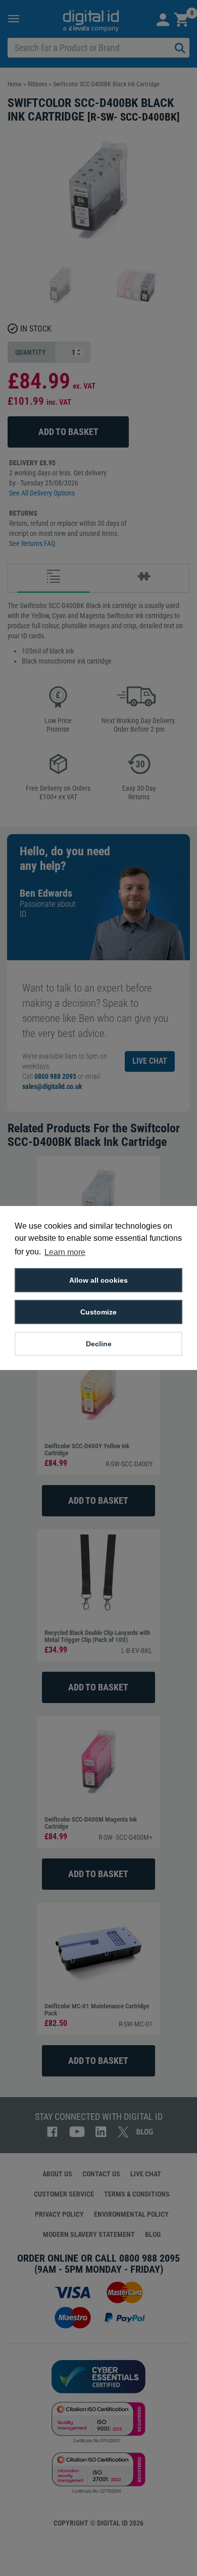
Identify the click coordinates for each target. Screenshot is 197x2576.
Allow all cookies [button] (98, 1280)
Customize (98, 1312)
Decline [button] (99, 1344)
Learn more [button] (65, 1252)
